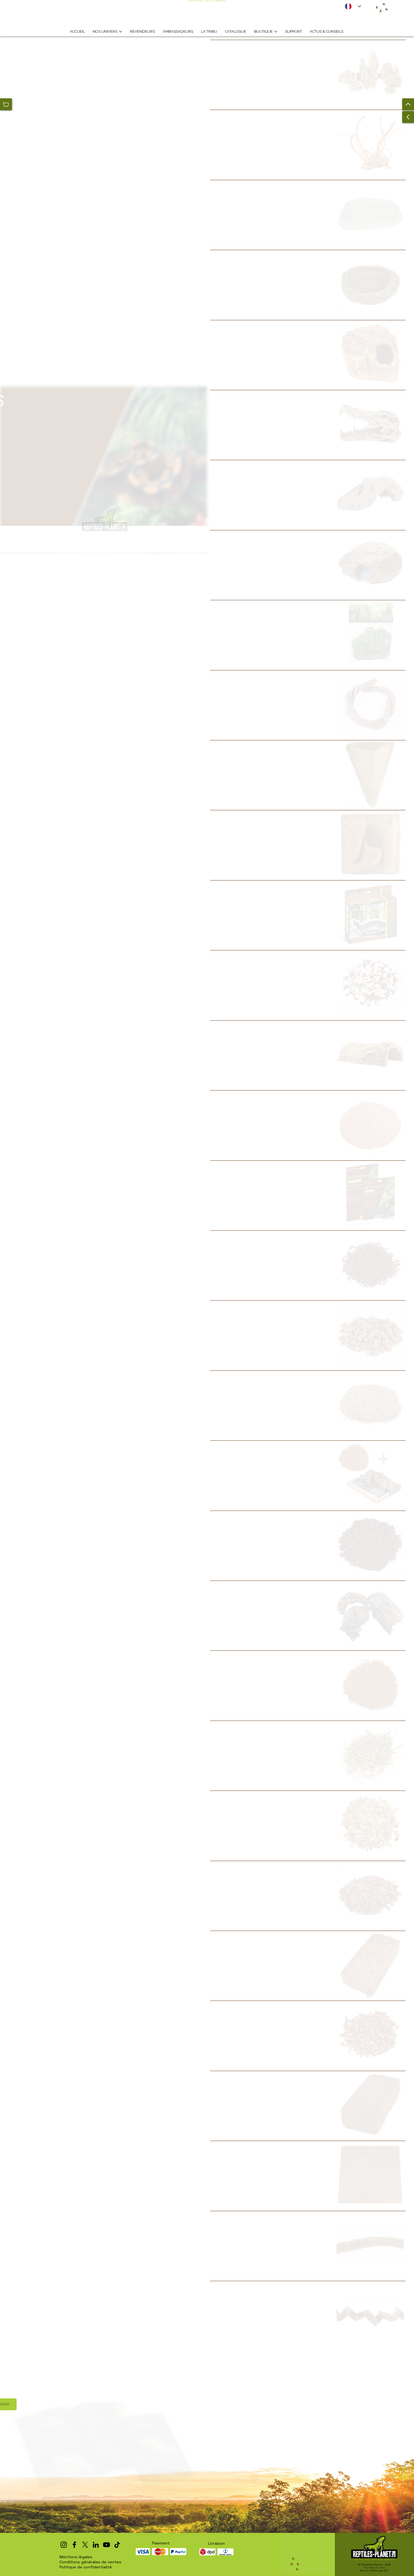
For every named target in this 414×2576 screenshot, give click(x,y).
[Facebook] (74, 2545)
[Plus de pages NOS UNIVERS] (121, 32)
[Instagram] (64, 2545)
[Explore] (325, 51)
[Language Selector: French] (353, 6)
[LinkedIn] (96, 2545)
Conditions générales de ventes (90, 2562)
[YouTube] (106, 2545)
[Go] (408, 104)
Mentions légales (76, 2557)
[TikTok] (117, 2545)
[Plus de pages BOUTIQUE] (276, 32)
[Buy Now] (6, 104)
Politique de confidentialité (86, 2567)
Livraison (216, 2543)
